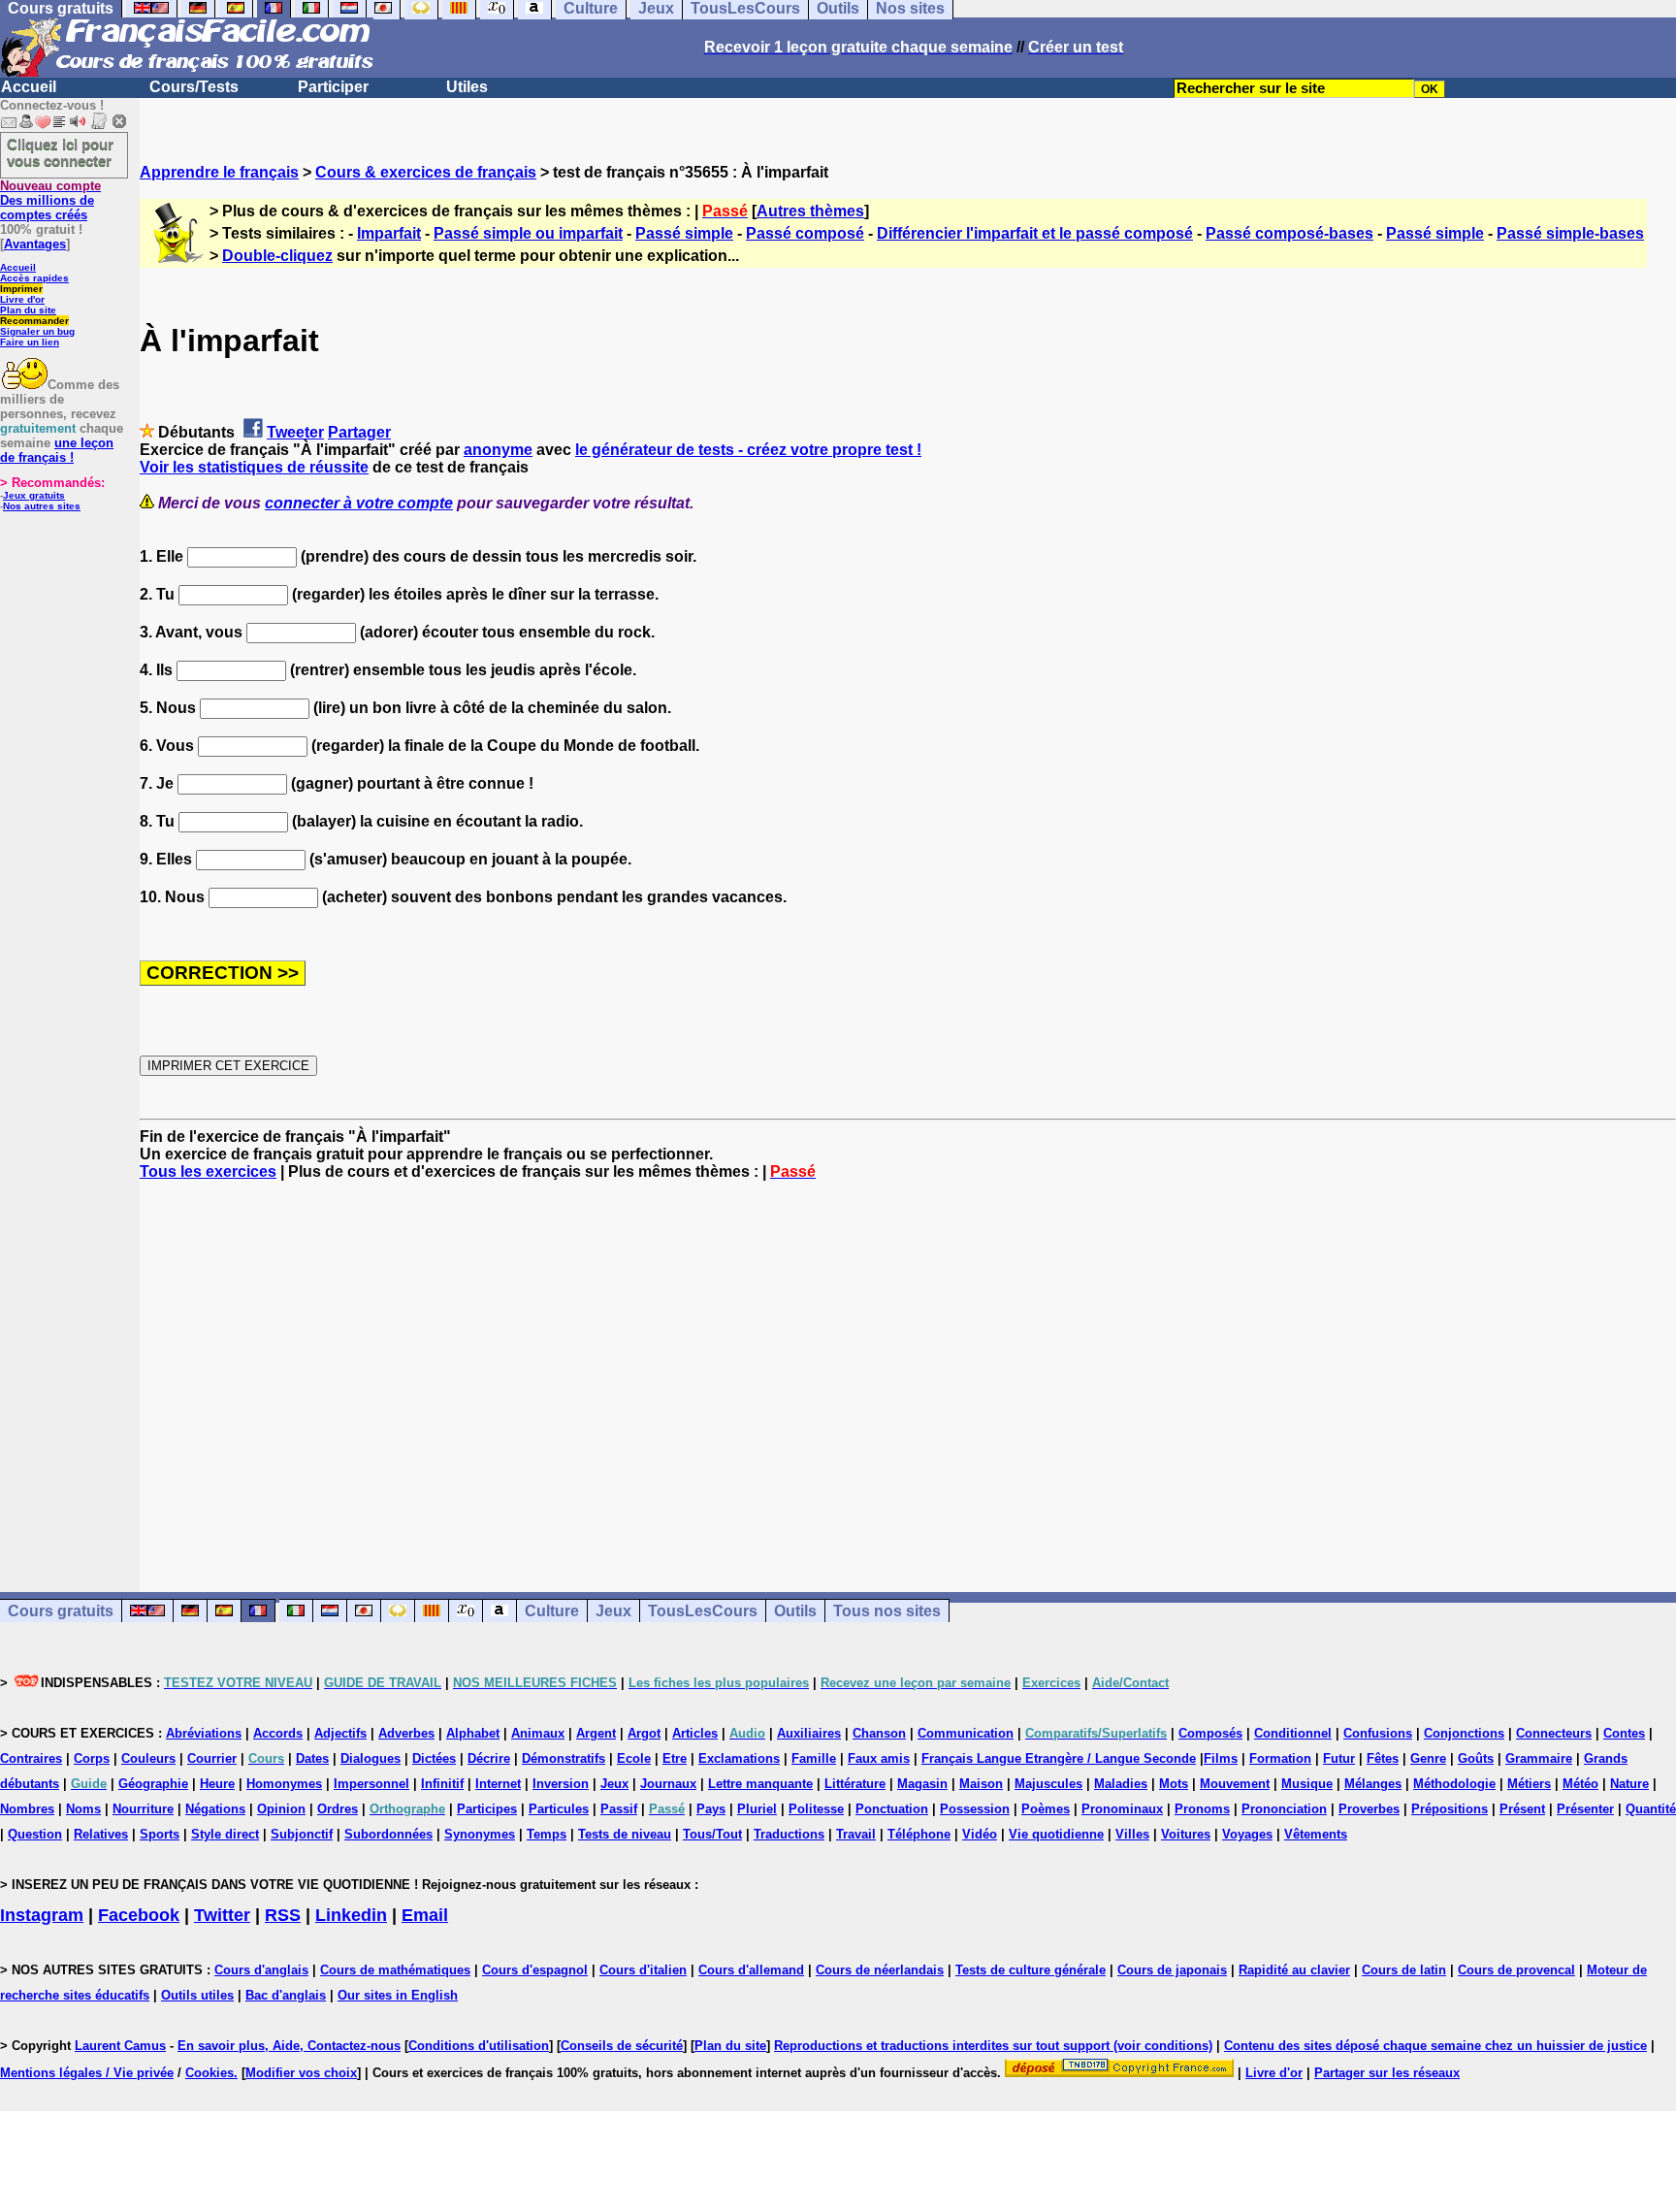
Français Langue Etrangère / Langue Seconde (1059, 1758)
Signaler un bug (37, 331)
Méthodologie (1454, 1784)
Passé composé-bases (1289, 233)
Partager (359, 432)
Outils (795, 1611)
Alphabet (473, 1733)
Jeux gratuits (34, 495)
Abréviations (204, 1733)
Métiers (1529, 1784)
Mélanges (1373, 1784)
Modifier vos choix (301, 2073)
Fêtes (1383, 1758)
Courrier (212, 1758)
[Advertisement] (908, 1369)
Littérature (855, 1784)
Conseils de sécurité (622, 2046)
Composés (1210, 1733)
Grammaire (1539, 1758)
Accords (278, 1733)
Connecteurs (1554, 1733)
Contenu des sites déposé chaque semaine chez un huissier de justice (1435, 2046)
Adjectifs (340, 1733)
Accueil (29, 87)
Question (35, 1834)
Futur (1339, 1758)
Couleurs (148, 1758)
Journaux (668, 1784)
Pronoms (1202, 1809)
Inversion (561, 1784)
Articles (695, 1733)
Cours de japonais (1172, 1970)
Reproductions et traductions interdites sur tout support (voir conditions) (993, 2046)
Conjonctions (1464, 1733)
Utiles (467, 87)
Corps (92, 1758)
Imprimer (21, 289)
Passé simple (684, 233)
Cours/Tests (194, 87)
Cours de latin (1404, 1970)
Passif (619, 1809)
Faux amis (879, 1758)
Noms (83, 1809)
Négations (215, 1809)
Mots (1174, 1784)
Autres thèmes (810, 211)
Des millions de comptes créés (50, 200)
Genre (1428, 1758)
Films (1221, 1758)
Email (425, 1915)
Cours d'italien (643, 1970)
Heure (217, 1784)
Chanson (879, 1733)
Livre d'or (22, 299)
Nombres (27, 1809)
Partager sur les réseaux (1387, 2073)
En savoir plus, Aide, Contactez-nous (289, 2046)
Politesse (816, 1809)
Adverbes (406, 1733)
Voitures (1186, 1834)
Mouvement (1235, 1784)
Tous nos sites (887, 1611)
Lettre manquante (760, 1784)
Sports (160, 1834)
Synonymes (480, 1834)
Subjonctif (302, 1834)
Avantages (35, 244)
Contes (1624, 1733)
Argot (644, 1733)
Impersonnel (371, 1784)
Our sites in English (398, 1995)
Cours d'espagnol (535, 1970)
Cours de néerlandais (880, 1970)
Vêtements (1316, 1834)
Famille (814, 1758)
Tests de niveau (625, 1834)
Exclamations (739, 1758)
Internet (498, 1784)
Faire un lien (30, 342)
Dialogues (371, 1758)
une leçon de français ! (57, 450)
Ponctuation (892, 1809)
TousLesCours (703, 1611)
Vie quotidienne (1056, 1834)
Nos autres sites (42, 506)
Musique (1307, 1784)
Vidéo (980, 1834)
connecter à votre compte (359, 503)
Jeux (613, 1611)
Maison (981, 1784)
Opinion (281, 1809)
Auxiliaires (809, 1733)
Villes (1132, 1834)
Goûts (1476, 1758)
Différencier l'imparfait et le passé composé (1035, 233)
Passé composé (805, 233)
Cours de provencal (1516, 1970)
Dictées (434, 1758)
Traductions (789, 1834)
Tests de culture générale (1031, 1970)
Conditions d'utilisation (479, 2046)
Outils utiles (197, 1995)
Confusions (1378, 1733)
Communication (966, 1733)
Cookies (209, 2073)
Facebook (139, 1915)
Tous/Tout (712, 1834)
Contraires (31, 1758)
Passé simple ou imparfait (528, 233)
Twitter (222, 1915)
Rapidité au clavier (1294, 1970)
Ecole (634, 1758)
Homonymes (284, 1784)
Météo (1580, 1784)
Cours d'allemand (751, 1970)
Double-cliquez (277, 256)
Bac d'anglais (286, 1995)
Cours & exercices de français (426, 172)
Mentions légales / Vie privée (87, 2073)
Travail (856, 1834)
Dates (312, 1758)
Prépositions (1450, 1809)
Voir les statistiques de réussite (254, 467)
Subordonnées (388, 1834)
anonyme (498, 450)
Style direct (225, 1834)
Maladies (1121, 1784)
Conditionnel (1293, 1733)
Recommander (34, 321)
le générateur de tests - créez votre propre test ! (748, 450)
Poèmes (1046, 1809)
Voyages (1247, 1834)
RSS (283, 1915)
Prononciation (1284, 1809)
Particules (559, 1809)
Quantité (1651, 1809)
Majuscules (1048, 1784)
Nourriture (143, 1809)
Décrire (489, 1758)
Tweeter (295, 432)
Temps (547, 1834)
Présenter (1585, 1809)
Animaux (538, 1733)
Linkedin (351, 1915)
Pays (711, 1809)
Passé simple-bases (1570, 233)
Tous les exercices (208, 1171)
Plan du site (28, 310)
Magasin (922, 1784)
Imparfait (389, 233)
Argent (596, 1733)
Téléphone (919, 1834)
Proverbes (1369, 1809)
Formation (1280, 1758)
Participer (333, 87)
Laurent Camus (120, 2046)
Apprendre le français (219, 172)
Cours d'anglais (261, 1970)
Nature (1629, 1784)
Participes (487, 1809)
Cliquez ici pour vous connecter (60, 152)
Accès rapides (34, 278)
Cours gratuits (61, 1611)
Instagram (42, 1915)
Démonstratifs (564, 1758)
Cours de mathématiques (395, 1970)
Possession (975, 1809)
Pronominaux (1122, 1809)
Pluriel (757, 1809)
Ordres (338, 1809)
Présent (1522, 1809)
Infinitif (442, 1784)
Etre (675, 1758)
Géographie (153, 1784)
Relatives (101, 1834)
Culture (552, 1611)
